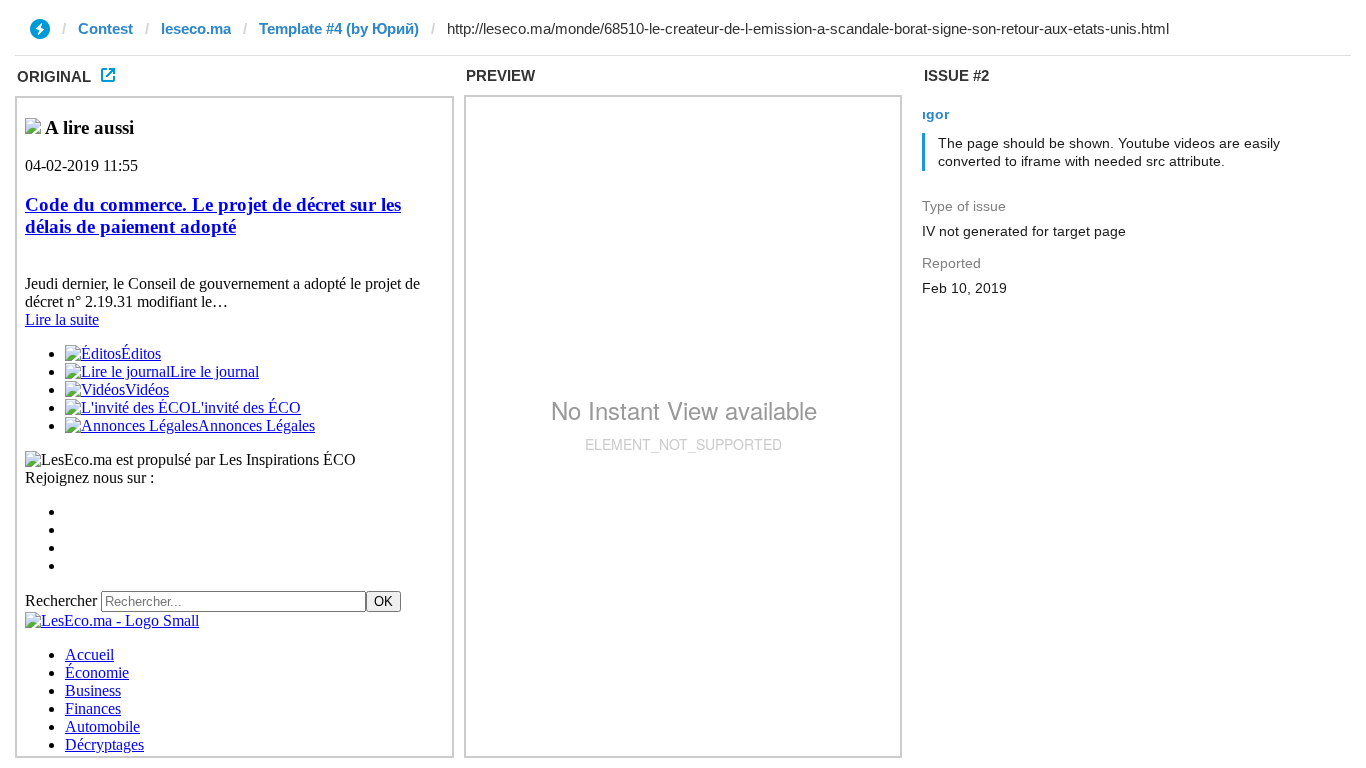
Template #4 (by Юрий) (339, 28)
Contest (105, 28)
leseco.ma (196, 28)
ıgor (935, 114)
